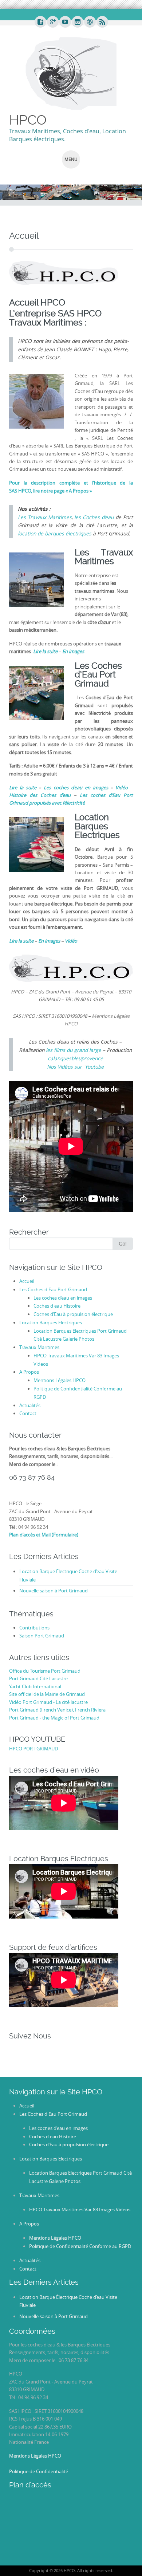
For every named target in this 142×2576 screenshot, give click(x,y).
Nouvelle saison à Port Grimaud (54, 1591)
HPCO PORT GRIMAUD (33, 1749)
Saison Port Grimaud (42, 1636)
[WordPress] (90, 22)
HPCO (28, 120)
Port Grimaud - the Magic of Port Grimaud (54, 1718)
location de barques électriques (55, 534)
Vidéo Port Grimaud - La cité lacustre (48, 1702)
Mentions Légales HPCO (60, 1380)
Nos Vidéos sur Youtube (75, 1067)
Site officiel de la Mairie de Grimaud (47, 1694)
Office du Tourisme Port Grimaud (45, 1671)
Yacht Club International (35, 1686)
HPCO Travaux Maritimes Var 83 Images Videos (80, 2210)
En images (50, 941)
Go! (123, 1244)
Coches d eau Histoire (57, 1306)
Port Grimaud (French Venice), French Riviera (57, 1710)
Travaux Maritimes (39, 1347)
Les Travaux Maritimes (45, 517)
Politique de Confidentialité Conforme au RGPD (80, 2246)
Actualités (30, 1405)
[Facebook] (40, 22)
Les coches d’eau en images (63, 1298)
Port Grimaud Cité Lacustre (38, 1678)
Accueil (27, 1281)
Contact (28, 1413)
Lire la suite (21, 941)
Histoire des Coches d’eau (42, 795)
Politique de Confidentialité (39, 2471)
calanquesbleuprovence (75, 1058)
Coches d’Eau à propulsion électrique (73, 1314)
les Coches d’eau (94, 517)
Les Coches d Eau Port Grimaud (53, 1289)
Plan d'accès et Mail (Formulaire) (44, 1535)
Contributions (34, 1628)
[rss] (102, 22)
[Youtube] (65, 22)
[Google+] (52, 22)
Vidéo (71, 941)
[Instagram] (77, 22)
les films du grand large (74, 1050)
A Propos (29, 1372)
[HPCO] (71, 73)
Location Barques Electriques (51, 1323)
